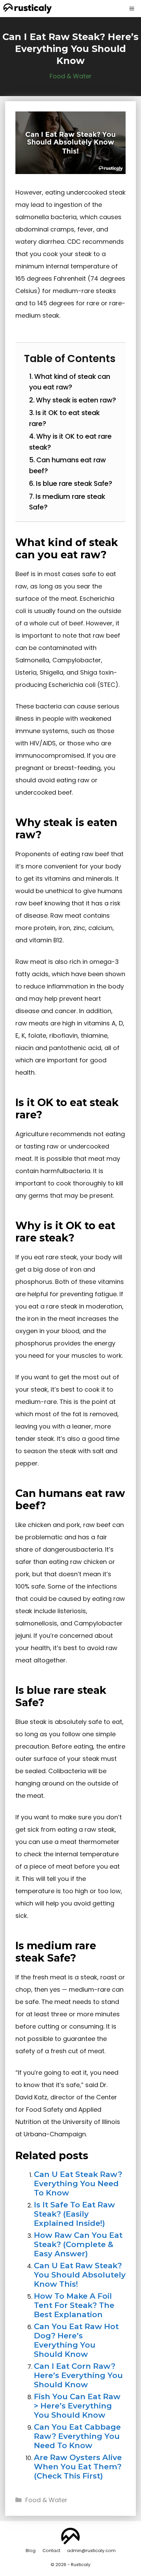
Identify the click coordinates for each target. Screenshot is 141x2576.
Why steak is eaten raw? (76, 400)
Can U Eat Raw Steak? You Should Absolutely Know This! (80, 2275)
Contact (51, 2551)
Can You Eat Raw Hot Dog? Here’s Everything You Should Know (76, 2340)
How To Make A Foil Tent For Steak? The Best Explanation (74, 2305)
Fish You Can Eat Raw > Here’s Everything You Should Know (77, 2406)
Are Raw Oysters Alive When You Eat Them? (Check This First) (78, 2467)
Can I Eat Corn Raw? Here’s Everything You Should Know (78, 2375)
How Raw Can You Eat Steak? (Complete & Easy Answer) (78, 2244)
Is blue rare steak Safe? (74, 483)
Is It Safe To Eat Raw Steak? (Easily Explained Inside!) (74, 2214)
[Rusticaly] (28, 9)
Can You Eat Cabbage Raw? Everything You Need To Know (77, 2436)
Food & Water (71, 76)
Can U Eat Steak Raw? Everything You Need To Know (78, 2183)
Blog (31, 2551)
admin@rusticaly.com (91, 2551)
